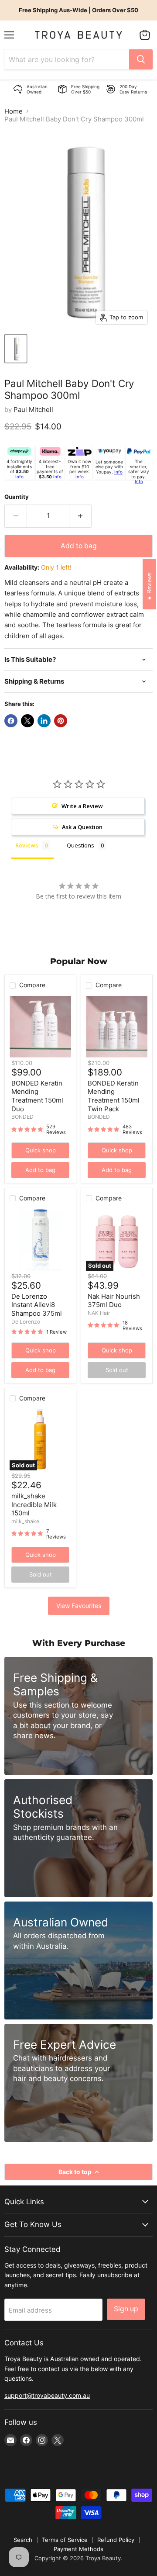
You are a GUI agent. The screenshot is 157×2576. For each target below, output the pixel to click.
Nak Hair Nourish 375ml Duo (114, 1301)
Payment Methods (78, 2549)
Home (14, 111)
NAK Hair (99, 1313)
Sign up (126, 2309)
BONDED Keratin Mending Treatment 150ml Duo (37, 1096)
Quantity (17, 497)
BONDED (22, 1117)
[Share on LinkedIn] (44, 721)
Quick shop (41, 1150)
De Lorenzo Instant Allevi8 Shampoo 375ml (37, 1305)
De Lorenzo (26, 1322)
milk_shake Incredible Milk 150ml (34, 1504)
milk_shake (25, 1521)
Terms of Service (65, 2540)
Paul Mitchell (33, 410)
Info (19, 477)
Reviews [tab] (27, 845)
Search (23, 2540)
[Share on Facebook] (11, 721)
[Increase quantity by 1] (80, 516)
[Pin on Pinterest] (61, 721)
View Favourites (79, 1606)
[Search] (141, 59)
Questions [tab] (80, 845)
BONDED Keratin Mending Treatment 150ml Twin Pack (114, 1096)
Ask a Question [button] (82, 827)
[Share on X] (27, 721)
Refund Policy (116, 2540)
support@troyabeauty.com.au (47, 2395)
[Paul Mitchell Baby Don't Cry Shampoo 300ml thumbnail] (16, 349)
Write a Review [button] (82, 806)
